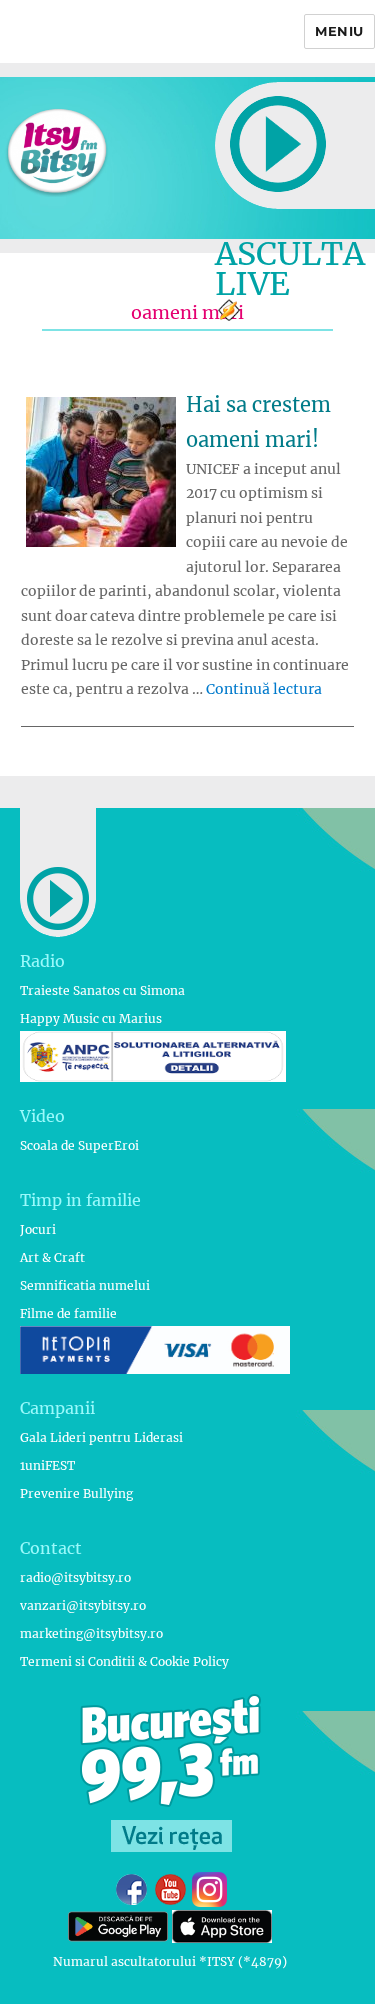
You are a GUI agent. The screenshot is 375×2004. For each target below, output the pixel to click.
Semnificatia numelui (85, 1285)
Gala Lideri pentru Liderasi (101, 1437)
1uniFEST (47, 1465)
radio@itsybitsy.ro (75, 1577)
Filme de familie (68, 1313)
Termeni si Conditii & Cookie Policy (124, 1661)
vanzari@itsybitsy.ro (83, 1605)
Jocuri (38, 1229)
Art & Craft (52, 1257)
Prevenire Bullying (76, 1493)
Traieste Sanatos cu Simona (102, 990)
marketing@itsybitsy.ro (91, 1633)
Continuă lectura (264, 689)
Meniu (339, 31)
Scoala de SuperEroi (79, 1145)
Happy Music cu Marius (91, 1018)
